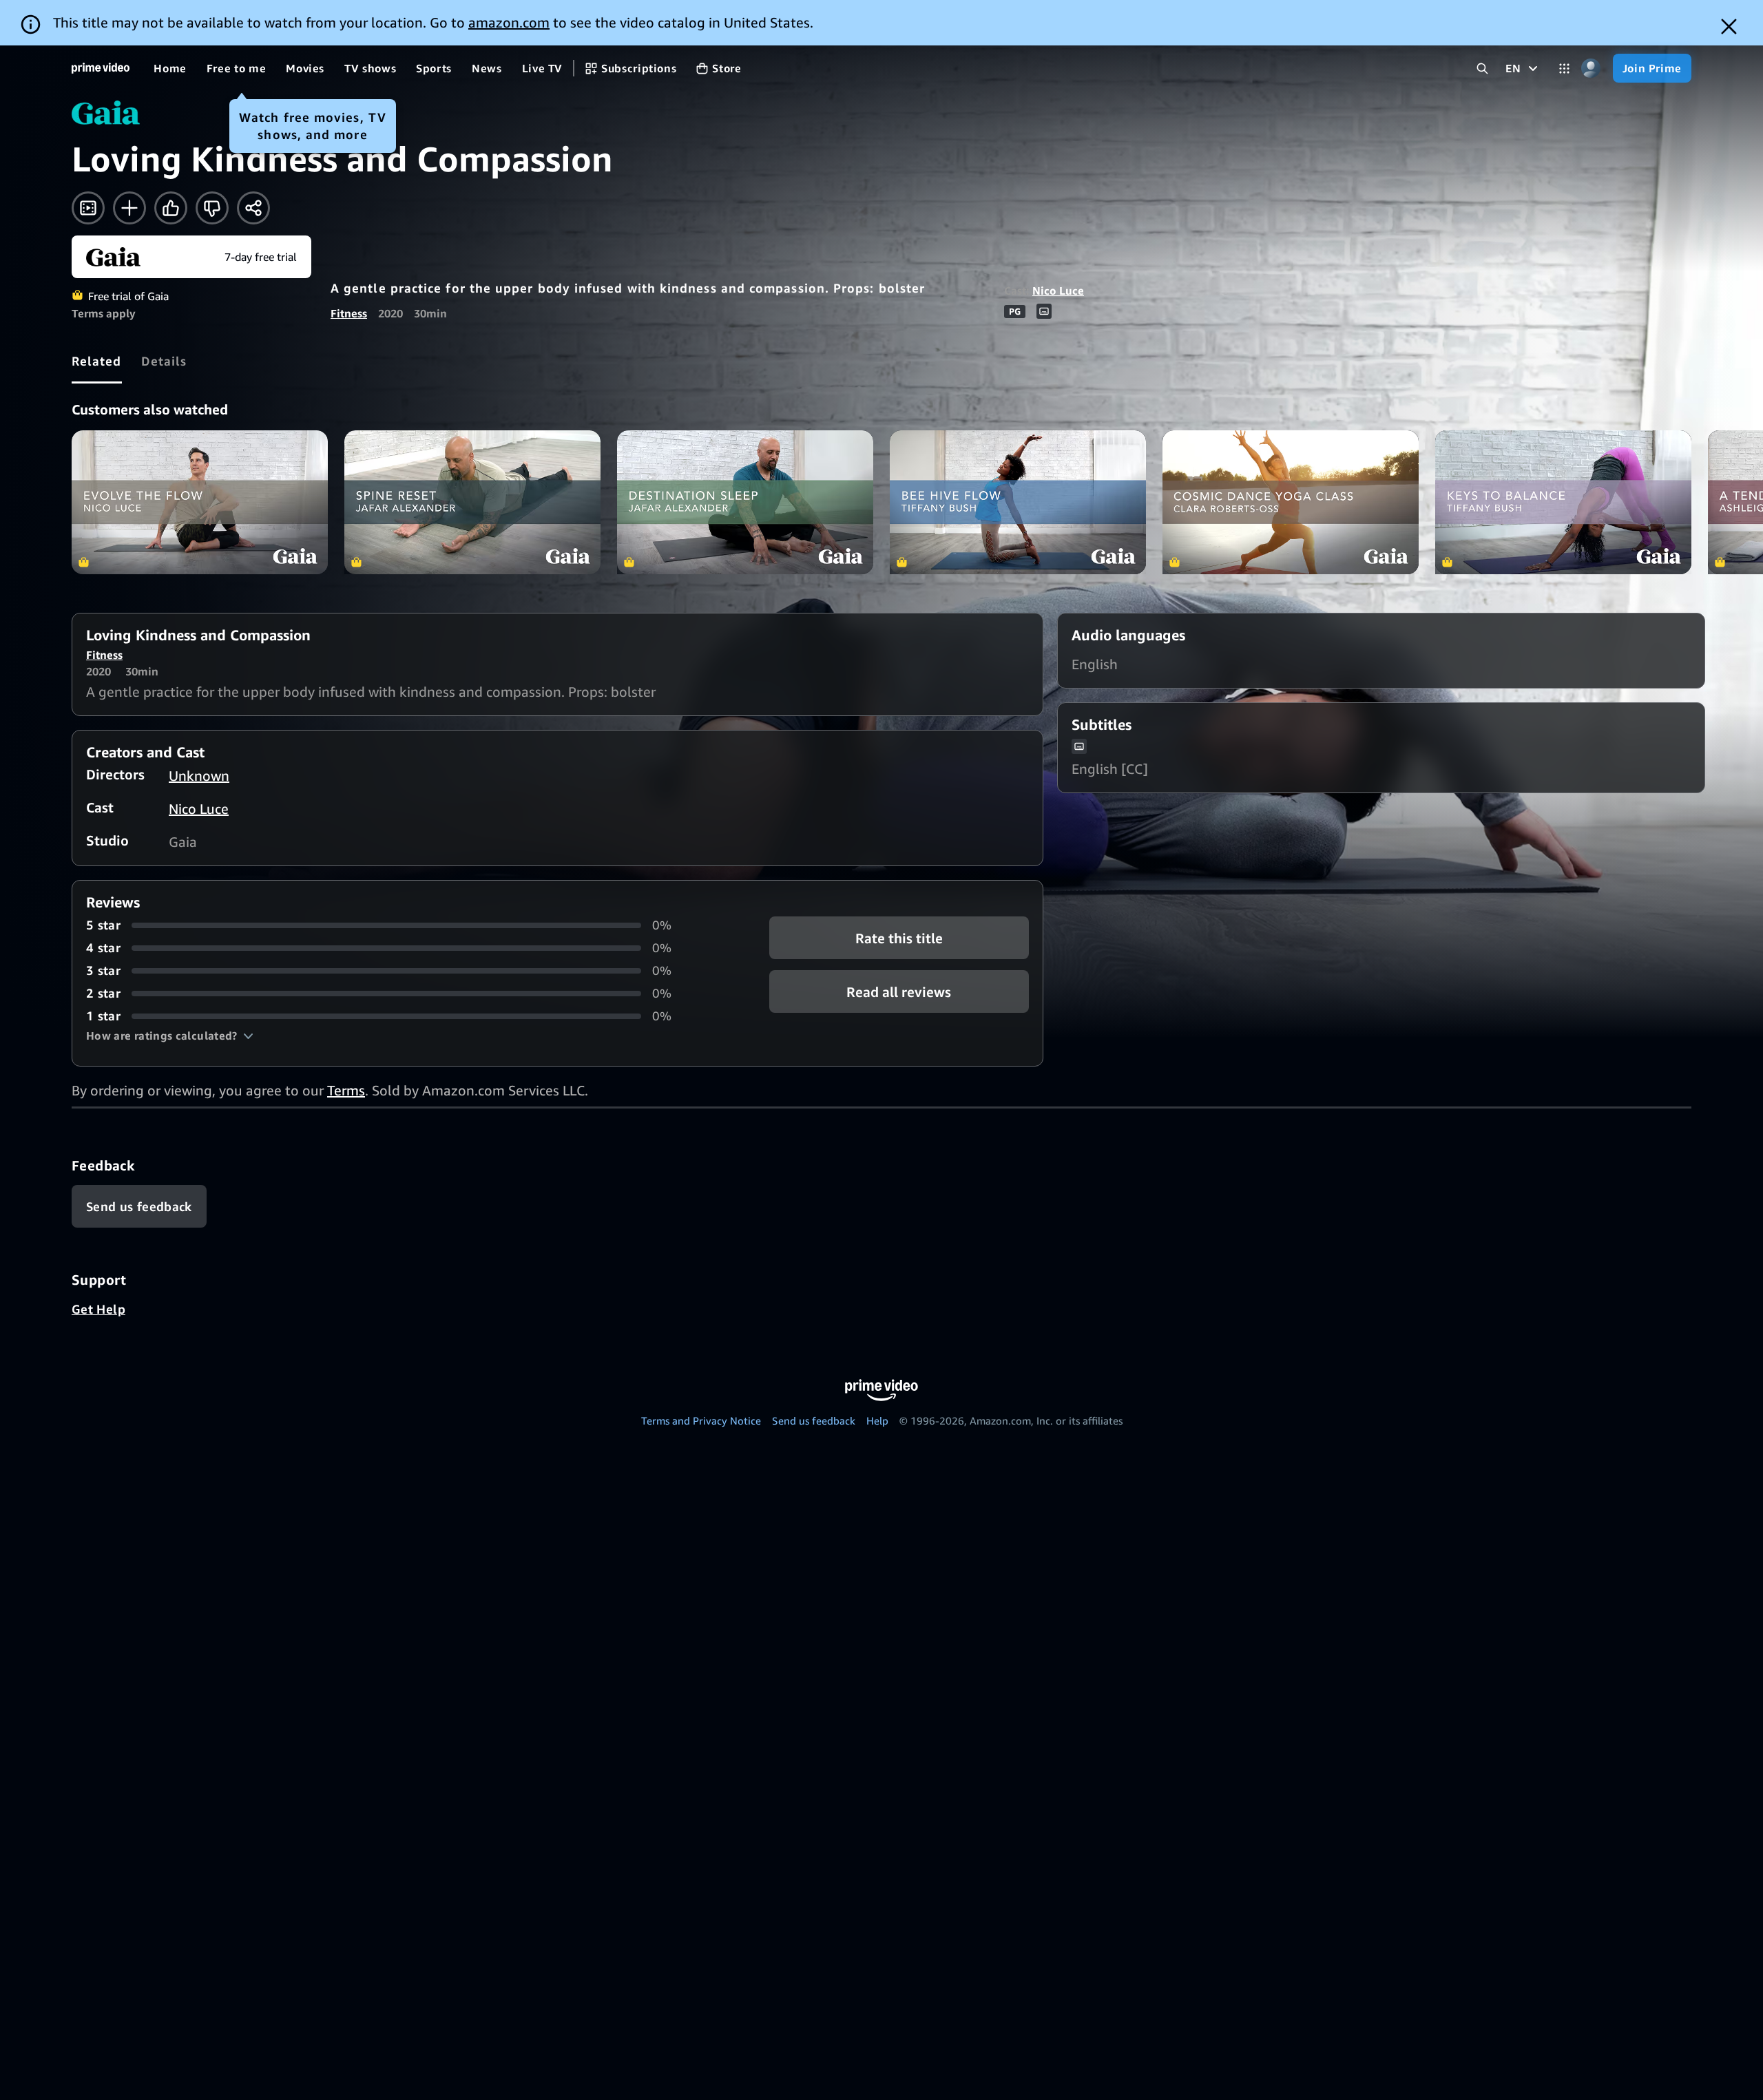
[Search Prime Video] (1482, 69)
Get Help (98, 1309)
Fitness (349, 313)
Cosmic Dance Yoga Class (1291, 502)
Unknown (199, 776)
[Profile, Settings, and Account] (1591, 69)
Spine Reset (472, 502)
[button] (170, 1036)
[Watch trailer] (88, 208)
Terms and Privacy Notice (701, 1420)
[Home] (101, 68)
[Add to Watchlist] (129, 208)
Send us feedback (814, 1420)
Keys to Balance (1563, 502)
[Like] (171, 208)
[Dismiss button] (1729, 27)
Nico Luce (1058, 291)
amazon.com (509, 22)
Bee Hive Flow (1018, 502)
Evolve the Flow (200, 502)
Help (877, 1420)
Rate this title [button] (899, 938)
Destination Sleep (745, 502)
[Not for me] (212, 208)
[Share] (253, 208)
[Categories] (1564, 69)
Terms (346, 1090)
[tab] (97, 361)
